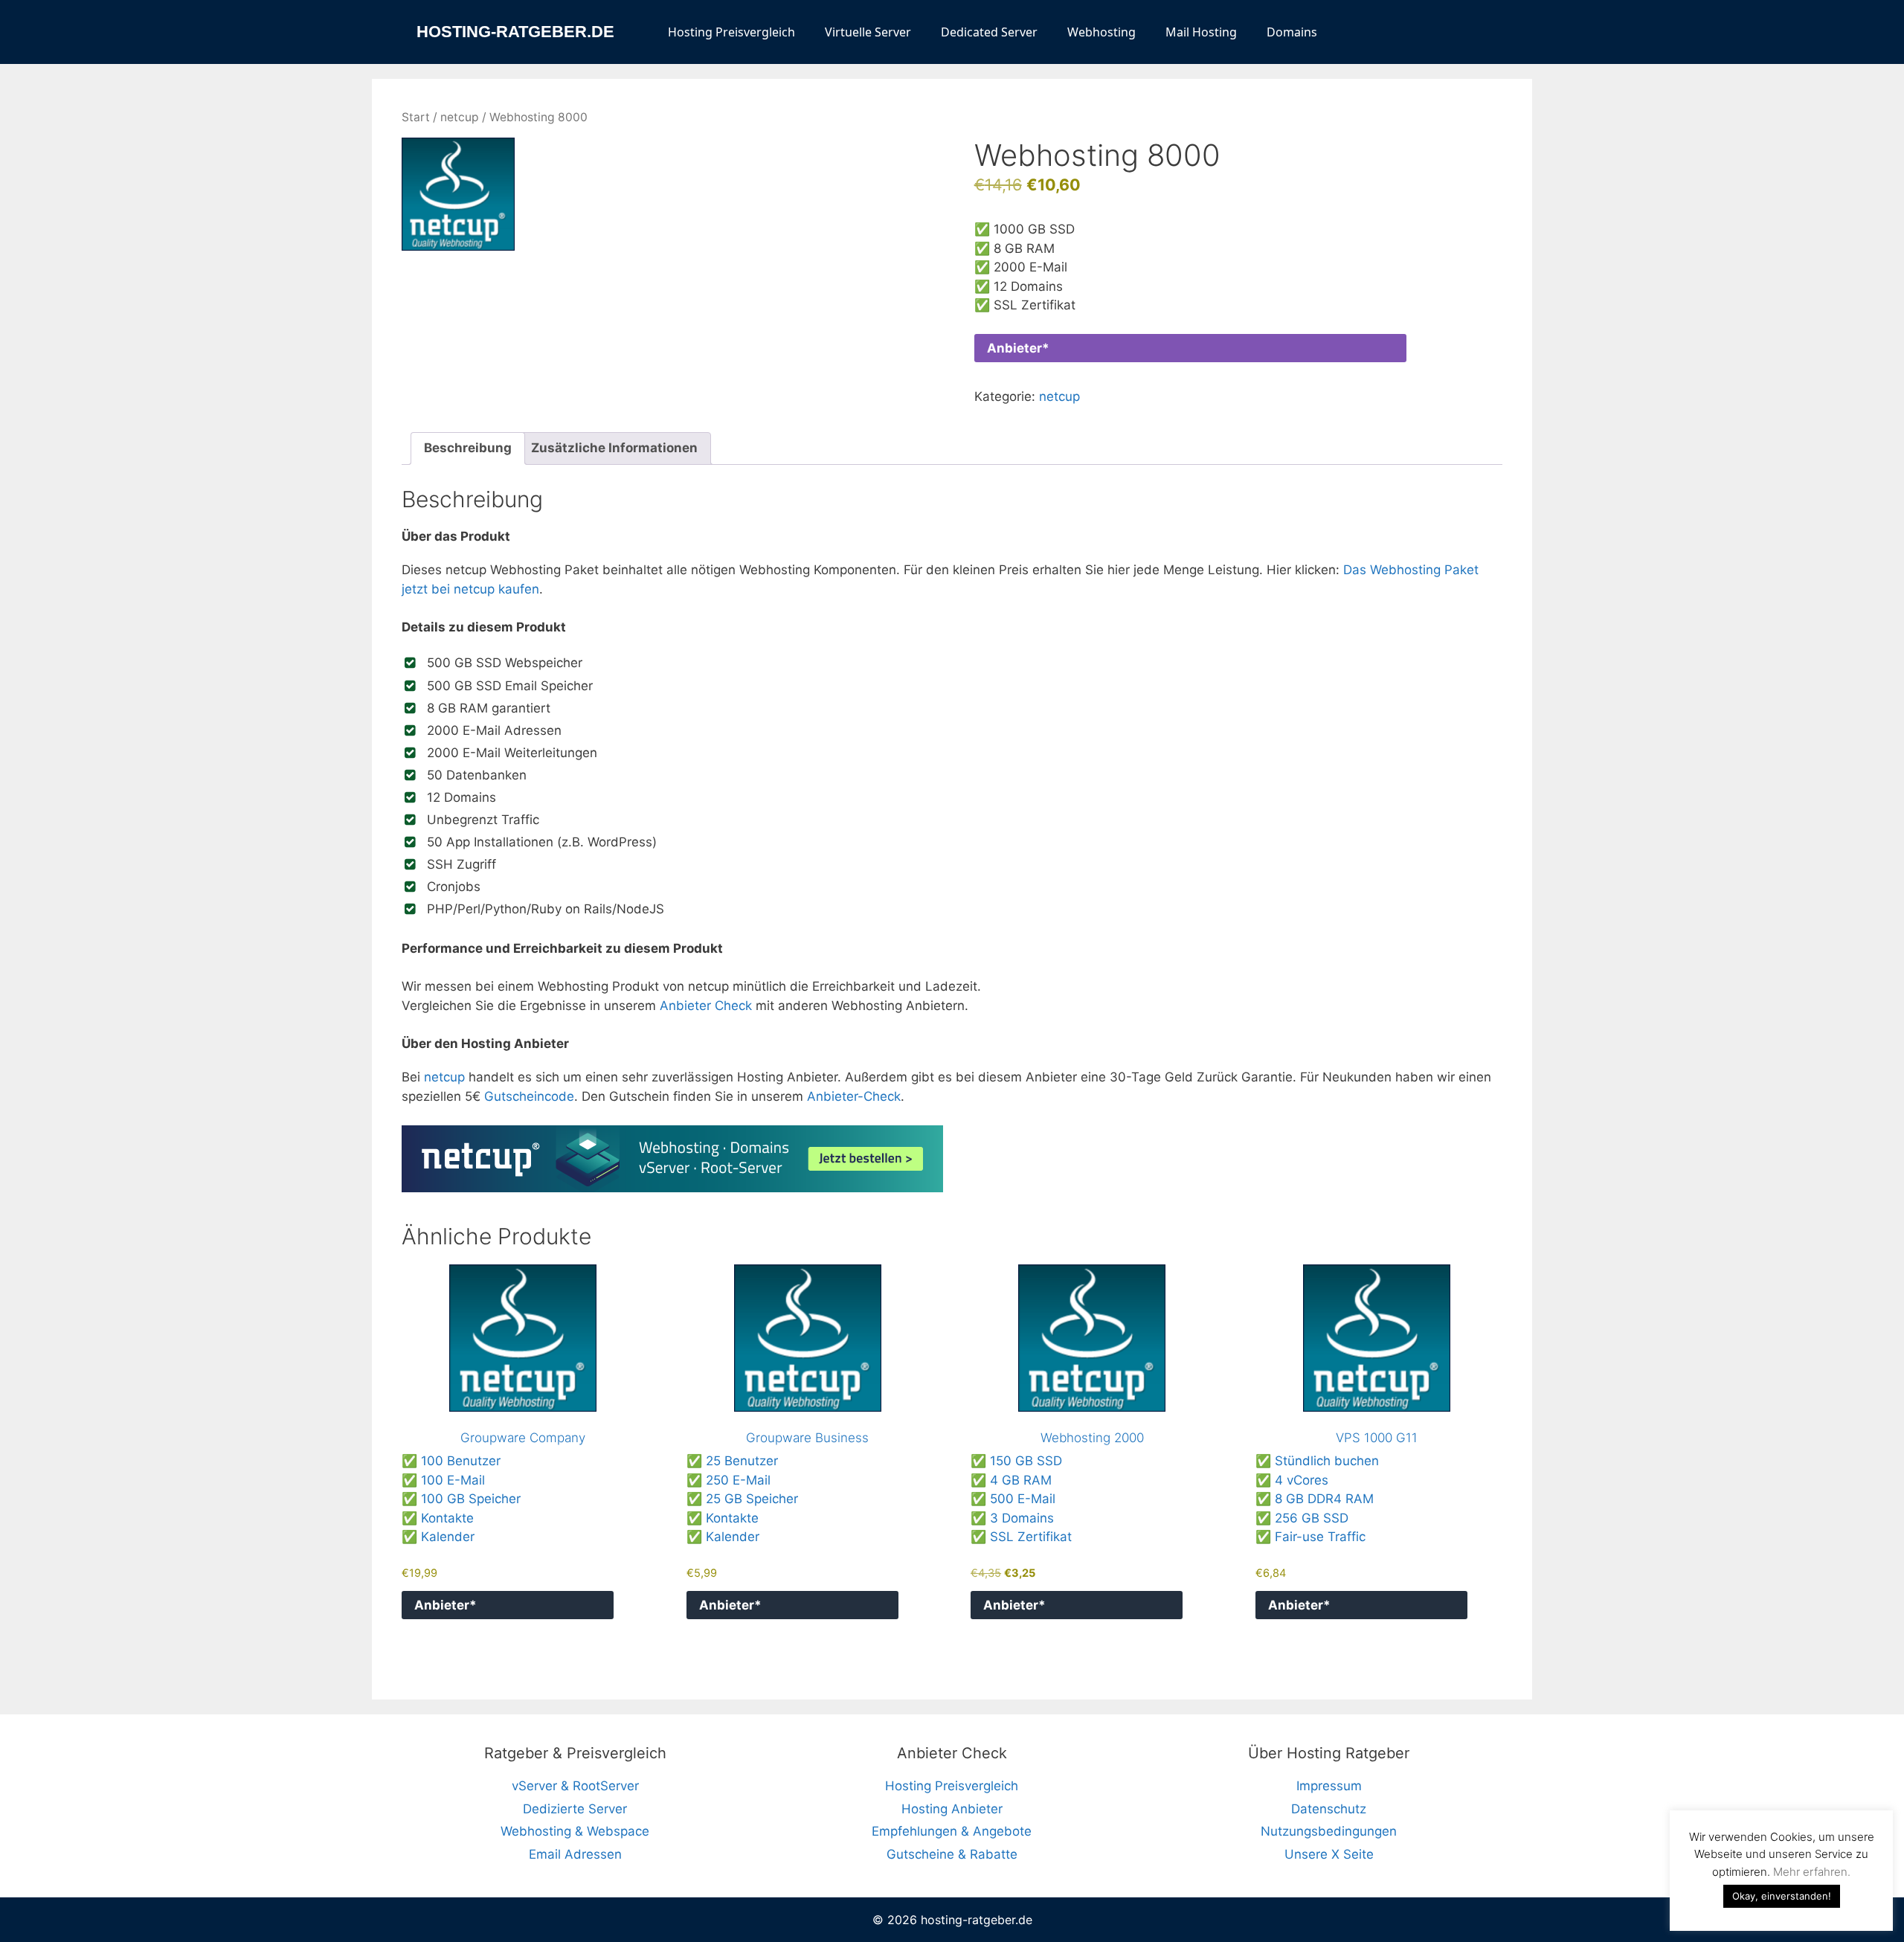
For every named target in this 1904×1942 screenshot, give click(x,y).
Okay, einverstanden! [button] (1782, 1896)
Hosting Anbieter (952, 1809)
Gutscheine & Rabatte (952, 1854)
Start (416, 117)
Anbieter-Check (854, 1096)
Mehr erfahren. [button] (1812, 1872)
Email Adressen (575, 1854)
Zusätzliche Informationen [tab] (614, 448)
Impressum (1329, 1786)
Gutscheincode (529, 1096)
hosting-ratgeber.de (515, 32)
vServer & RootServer (575, 1786)
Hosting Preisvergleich (731, 32)
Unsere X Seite (1329, 1854)
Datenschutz (1329, 1809)
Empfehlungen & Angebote (952, 1831)
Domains (1292, 32)
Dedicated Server (989, 32)
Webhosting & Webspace (575, 1831)
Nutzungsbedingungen (1329, 1831)
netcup (460, 117)
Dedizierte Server (575, 1809)
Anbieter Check (706, 1006)
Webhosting (1101, 32)
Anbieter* (1018, 348)
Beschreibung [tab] (468, 448)
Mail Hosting (1201, 32)
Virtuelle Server (868, 32)
